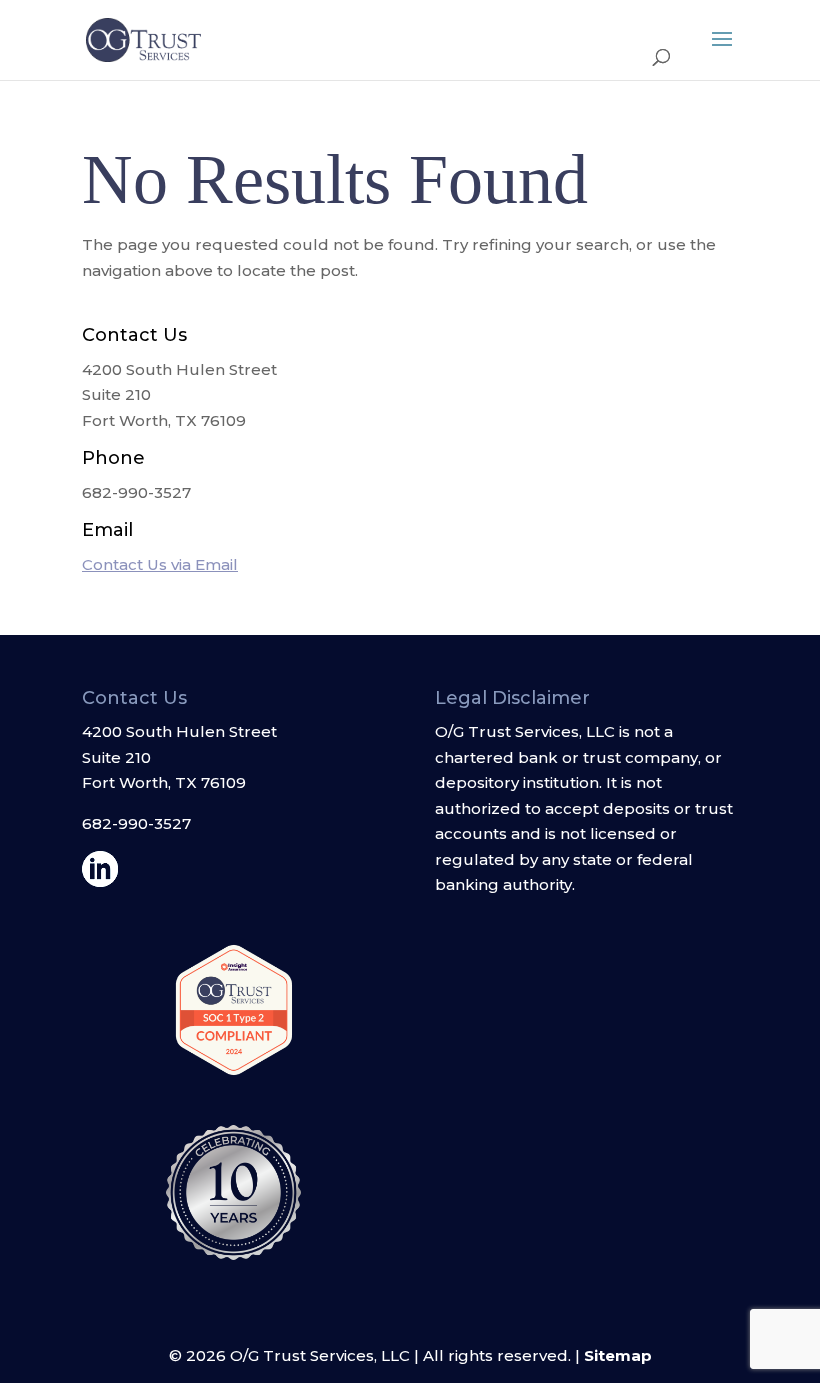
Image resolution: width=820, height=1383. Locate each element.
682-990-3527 (136, 823)
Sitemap (618, 1355)
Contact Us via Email (160, 564)
